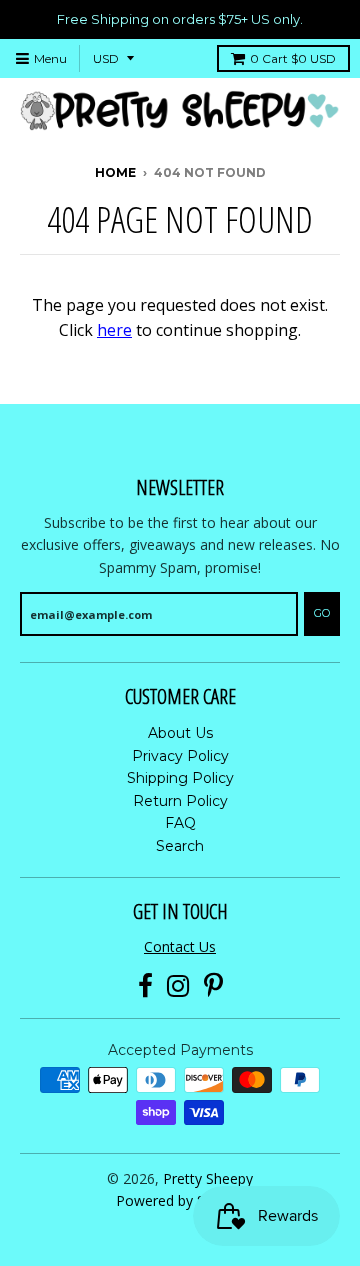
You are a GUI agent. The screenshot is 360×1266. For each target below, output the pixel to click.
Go (322, 613)
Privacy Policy (180, 756)
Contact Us (180, 946)
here (114, 330)
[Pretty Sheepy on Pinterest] (213, 986)
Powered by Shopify (180, 1200)
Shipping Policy (180, 778)
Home (115, 172)
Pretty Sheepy (208, 1178)
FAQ (180, 823)
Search (180, 846)
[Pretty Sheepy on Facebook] (145, 986)
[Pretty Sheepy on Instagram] (178, 986)
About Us (180, 733)
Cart (293, 58)
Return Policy (180, 801)
